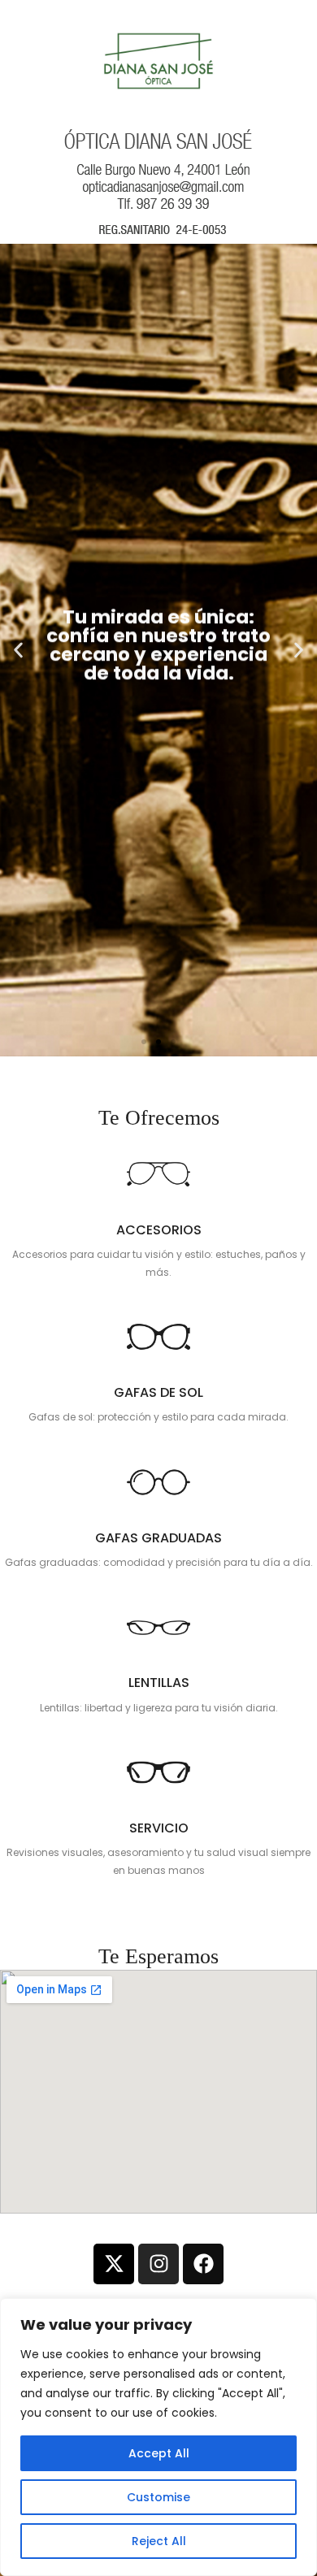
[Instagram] (158, 2264)
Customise (158, 2497)
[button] (144, 1042)
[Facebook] (203, 2264)
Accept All (159, 2453)
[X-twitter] (114, 2264)
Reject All (159, 2541)
